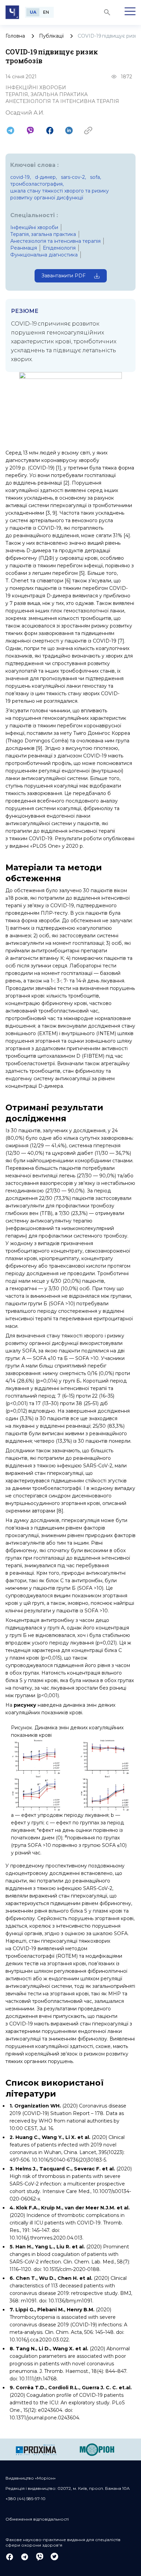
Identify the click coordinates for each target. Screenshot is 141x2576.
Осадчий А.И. (25, 113)
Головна (15, 36)
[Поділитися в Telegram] (10, 130)
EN (46, 12)
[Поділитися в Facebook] (50, 130)
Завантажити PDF (63, 276)
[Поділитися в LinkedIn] (69, 130)
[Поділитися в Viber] (30, 130)
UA (33, 12)
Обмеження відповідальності (37, 2519)
